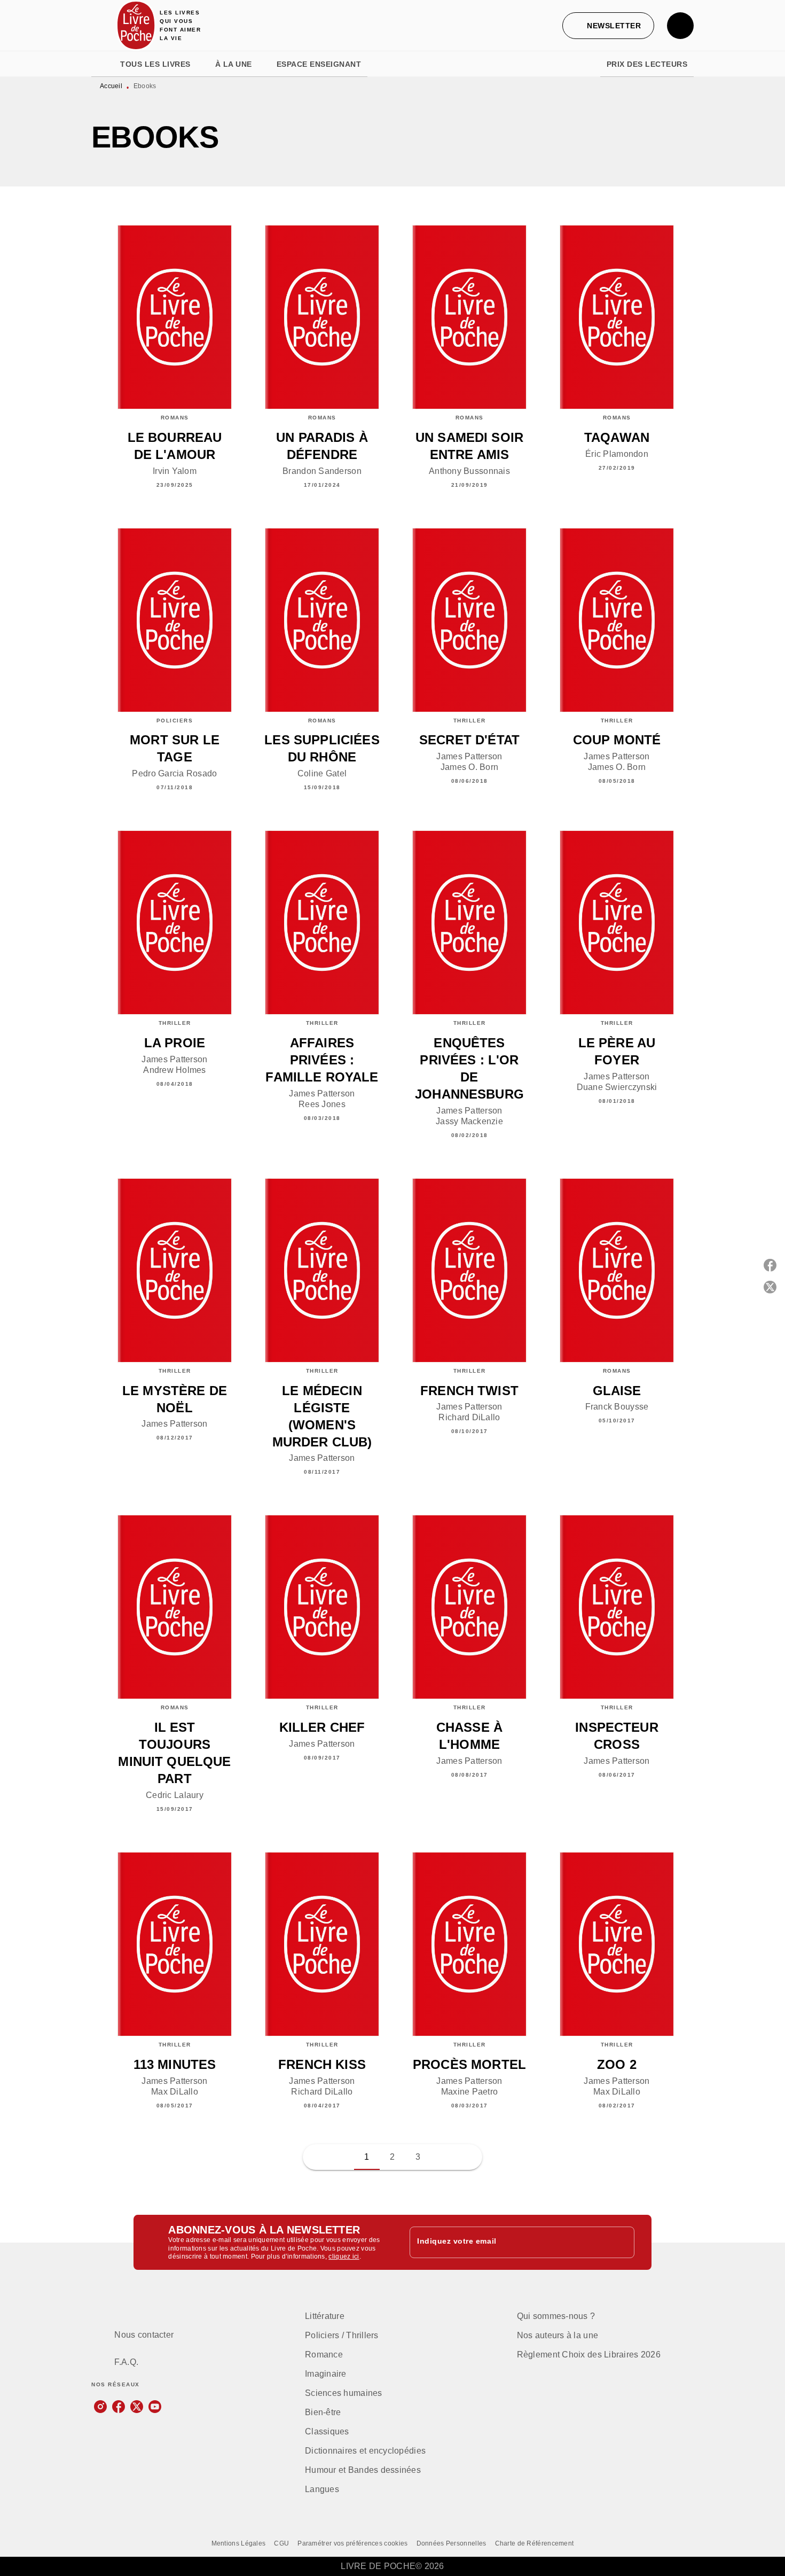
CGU (281, 2543)
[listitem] (100, 2407)
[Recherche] (680, 26)
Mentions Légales (239, 2543)
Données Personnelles (452, 2543)
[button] (608, 26)
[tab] (103, 64)
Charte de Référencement (535, 2543)
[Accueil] (136, 25)
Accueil (111, 86)
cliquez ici (344, 2257)
